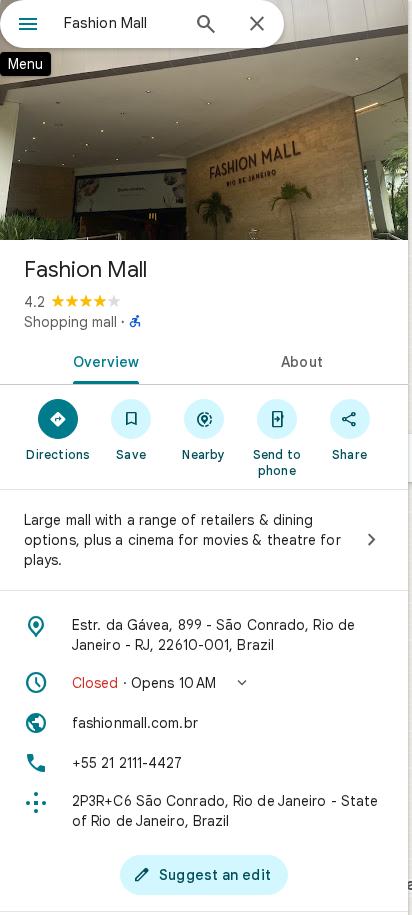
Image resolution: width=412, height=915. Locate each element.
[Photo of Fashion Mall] (204, 120)
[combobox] (121, 23)
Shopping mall (70, 322)
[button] (204, 683)
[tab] (102, 360)
